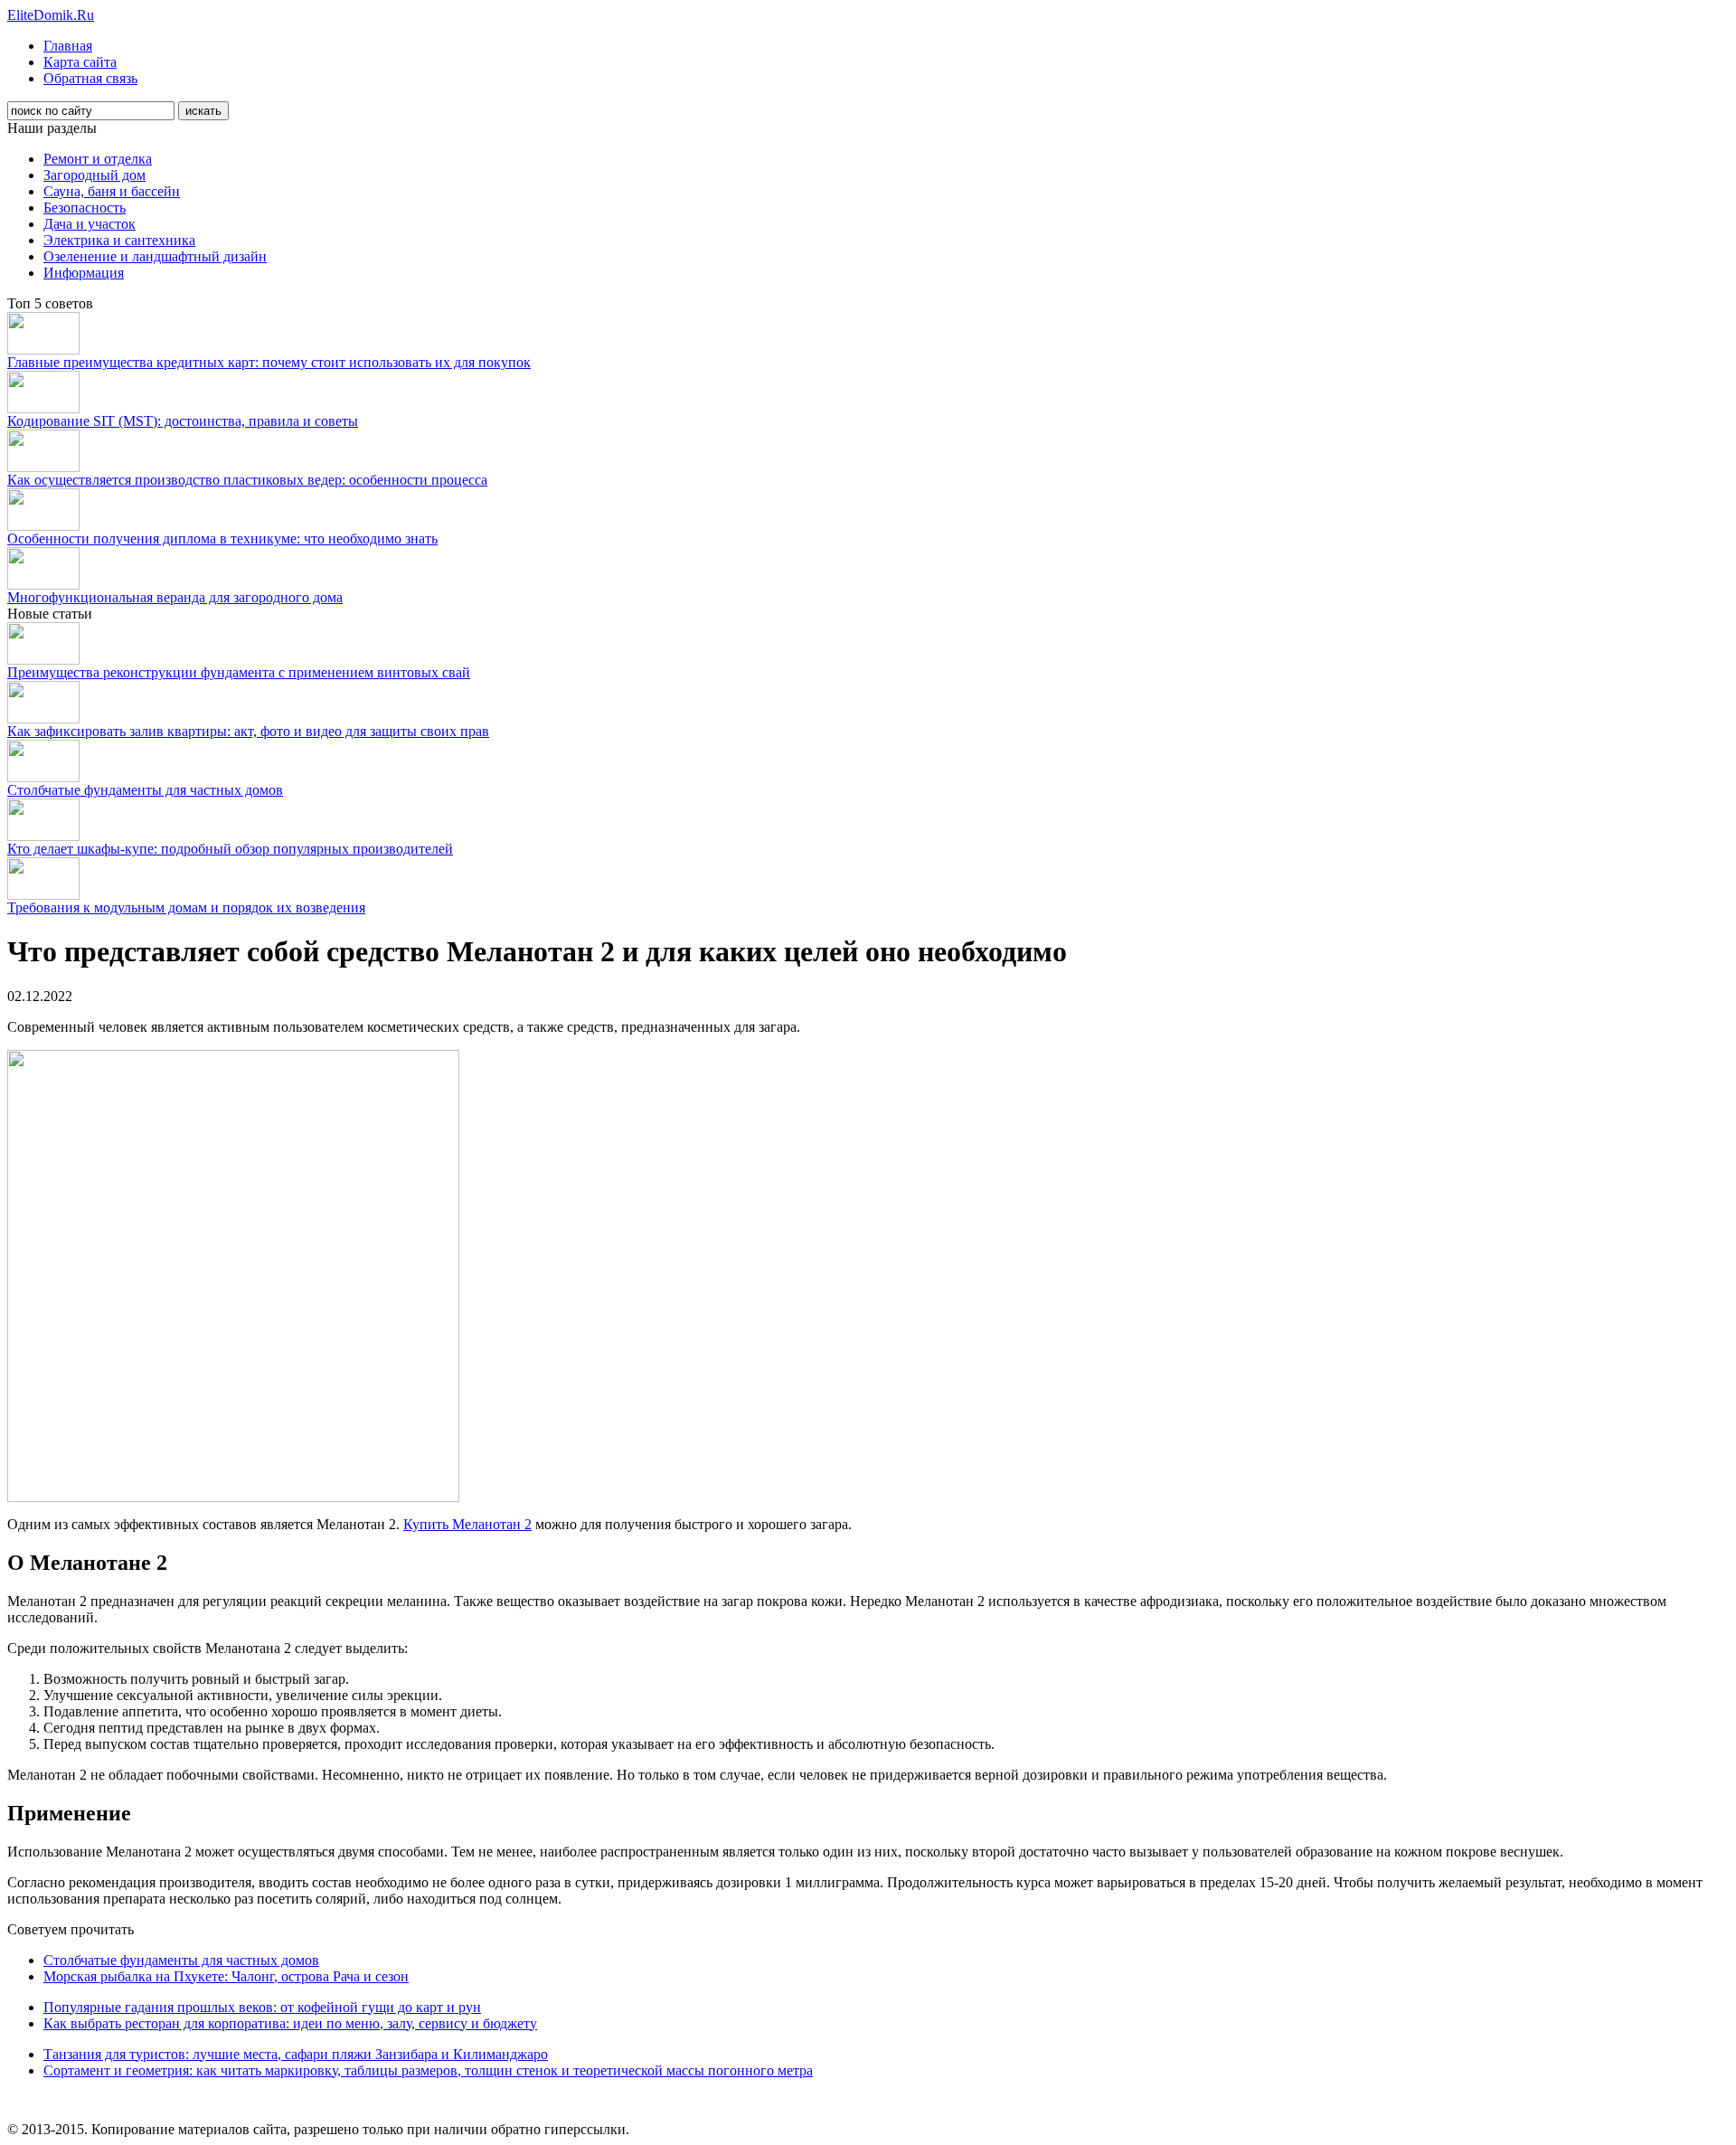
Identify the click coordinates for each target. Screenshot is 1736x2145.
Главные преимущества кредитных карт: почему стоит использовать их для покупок (269, 362)
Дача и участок (90, 224)
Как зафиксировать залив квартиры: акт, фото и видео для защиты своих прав (248, 731)
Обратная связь (90, 78)
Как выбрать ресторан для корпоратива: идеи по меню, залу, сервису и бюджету (290, 2023)
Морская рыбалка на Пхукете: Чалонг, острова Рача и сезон (226, 1976)
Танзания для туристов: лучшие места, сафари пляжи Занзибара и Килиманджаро (296, 2054)
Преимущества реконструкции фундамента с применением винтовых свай (239, 672)
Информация (84, 273)
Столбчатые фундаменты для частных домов (145, 790)
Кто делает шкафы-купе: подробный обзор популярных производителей (230, 849)
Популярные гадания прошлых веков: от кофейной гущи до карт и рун (262, 2007)
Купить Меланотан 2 (467, 1524)
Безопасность (85, 208)
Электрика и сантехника (119, 240)
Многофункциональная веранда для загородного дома (175, 597)
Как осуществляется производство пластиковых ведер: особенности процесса (247, 480)
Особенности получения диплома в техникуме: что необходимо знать (222, 539)
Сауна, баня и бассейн (112, 191)
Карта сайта (80, 62)
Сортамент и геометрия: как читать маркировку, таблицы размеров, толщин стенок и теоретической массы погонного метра (428, 2070)
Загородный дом (94, 175)
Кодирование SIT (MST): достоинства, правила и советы (183, 421)
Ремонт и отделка (98, 159)
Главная (68, 46)
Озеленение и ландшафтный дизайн (155, 256)
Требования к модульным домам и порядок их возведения (186, 907)
